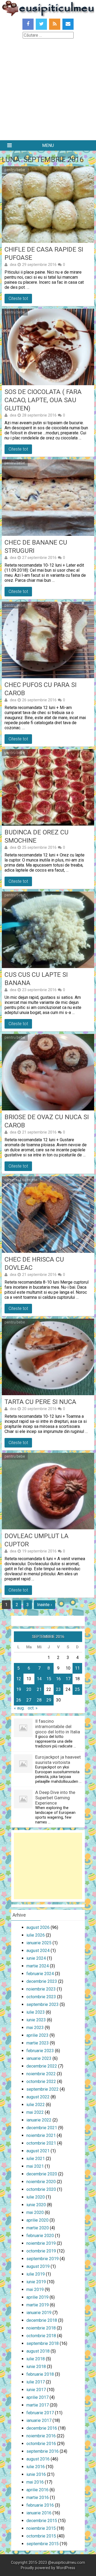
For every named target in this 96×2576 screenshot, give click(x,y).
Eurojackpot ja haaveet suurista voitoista (58, 1760)
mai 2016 (35, 2482)
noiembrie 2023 (41, 1989)
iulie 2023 (36, 2012)
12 (19, 1679)
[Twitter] (41, 24)
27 (29, 1700)
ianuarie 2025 (39, 1943)
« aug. (19, 1708)
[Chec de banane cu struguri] (48, 498)
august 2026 (38, 1927)
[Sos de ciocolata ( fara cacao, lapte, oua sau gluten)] (48, 347)
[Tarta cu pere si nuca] (48, 1357)
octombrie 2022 (41, 2081)
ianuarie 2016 (39, 2513)
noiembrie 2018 (41, 2328)
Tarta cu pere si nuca (40, 1402)
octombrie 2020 (41, 2189)
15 (49, 1679)
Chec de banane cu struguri (36, 547)
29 (49, 1700)
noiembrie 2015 (41, 2528)
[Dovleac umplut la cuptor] (48, 1491)
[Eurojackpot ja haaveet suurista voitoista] (23, 1771)
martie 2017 (38, 2405)
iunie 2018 (36, 2367)
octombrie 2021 (41, 2143)
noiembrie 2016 (41, 2436)
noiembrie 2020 (41, 2182)
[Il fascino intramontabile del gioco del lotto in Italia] (23, 1736)
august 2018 (38, 2351)
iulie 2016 (36, 2467)
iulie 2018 (36, 2359)
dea (13, 265)
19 (19, 1689)
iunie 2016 (36, 2474)
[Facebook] (28, 24)
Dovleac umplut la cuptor (37, 1540)
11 (77, 1668)
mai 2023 (35, 2028)
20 (29, 1689)
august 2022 (38, 2097)
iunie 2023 (36, 2020)
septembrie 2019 (43, 2259)
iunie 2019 (36, 2282)
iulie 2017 (36, 2382)
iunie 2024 (36, 1958)
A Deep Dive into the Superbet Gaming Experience (55, 1798)
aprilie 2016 (37, 2490)
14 (39, 1679)
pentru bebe (15, 170)
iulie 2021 (36, 2159)
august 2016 (38, 2459)
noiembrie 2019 (41, 2243)
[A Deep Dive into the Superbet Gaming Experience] (23, 1807)
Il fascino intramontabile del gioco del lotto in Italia (58, 1726)
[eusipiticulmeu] (48, 15)
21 (39, 1689)
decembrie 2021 (42, 2128)
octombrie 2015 (41, 2536)
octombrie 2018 (41, 2336)
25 (77, 1689)
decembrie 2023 (42, 1981)
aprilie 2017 (37, 2397)
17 (68, 1679)
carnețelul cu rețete (21, 1180)
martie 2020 (38, 2228)
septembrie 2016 (43, 2451)
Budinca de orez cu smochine (37, 836)
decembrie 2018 (42, 2320)
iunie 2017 (36, 2390)
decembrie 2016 (42, 2428)
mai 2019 (35, 2289)
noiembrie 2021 (41, 2135)
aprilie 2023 (37, 2035)
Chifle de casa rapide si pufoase (44, 254)
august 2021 (38, 2151)
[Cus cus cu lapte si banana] (48, 930)
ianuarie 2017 (39, 2420)
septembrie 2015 (43, 2544)
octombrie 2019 (41, 2251)
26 (19, 1700)
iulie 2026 (36, 1935)
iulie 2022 (36, 2105)
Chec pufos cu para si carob (41, 689)
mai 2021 (35, 2166)
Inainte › (45, 1605)
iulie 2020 (36, 2197)
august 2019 (38, 2266)
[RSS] (55, 24)
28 (39, 1700)
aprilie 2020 (37, 2220)
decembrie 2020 (42, 2174)
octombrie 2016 (41, 2444)
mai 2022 (35, 2112)
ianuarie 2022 (39, 2120)
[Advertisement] (48, 90)
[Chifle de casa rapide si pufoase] (48, 205)
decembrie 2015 (42, 2521)
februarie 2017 (40, 2413)
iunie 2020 (36, 2205)
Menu (48, 145)
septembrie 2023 (43, 2004)
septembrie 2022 (43, 2089)
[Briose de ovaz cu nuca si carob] (48, 1072)
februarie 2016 (40, 2505)
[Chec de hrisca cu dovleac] (48, 1215)
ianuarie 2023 (39, 2058)
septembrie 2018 (43, 2343)
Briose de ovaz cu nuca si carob (47, 1121)
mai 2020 (35, 2212)
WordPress (66, 2568)
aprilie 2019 (37, 2297)
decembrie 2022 (42, 2066)
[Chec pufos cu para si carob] (48, 640)
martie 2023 (38, 2043)
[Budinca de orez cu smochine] (48, 787)
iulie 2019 (36, 2274)
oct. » (33, 1708)
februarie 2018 (40, 2374)
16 (58, 1679)
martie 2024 (38, 1966)
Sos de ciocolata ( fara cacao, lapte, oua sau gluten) (43, 400)
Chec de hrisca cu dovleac (34, 1264)
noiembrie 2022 (41, 2074)
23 (58, 1689)
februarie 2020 (40, 2236)
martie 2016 (38, 2498)
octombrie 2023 (41, 1997)
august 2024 (38, 1951)
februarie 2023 (40, 2051)
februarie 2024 (40, 1974)
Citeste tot (18, 298)
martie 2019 (38, 2305)
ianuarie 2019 (39, 2313)
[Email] (68, 24)
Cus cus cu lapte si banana (36, 979)
